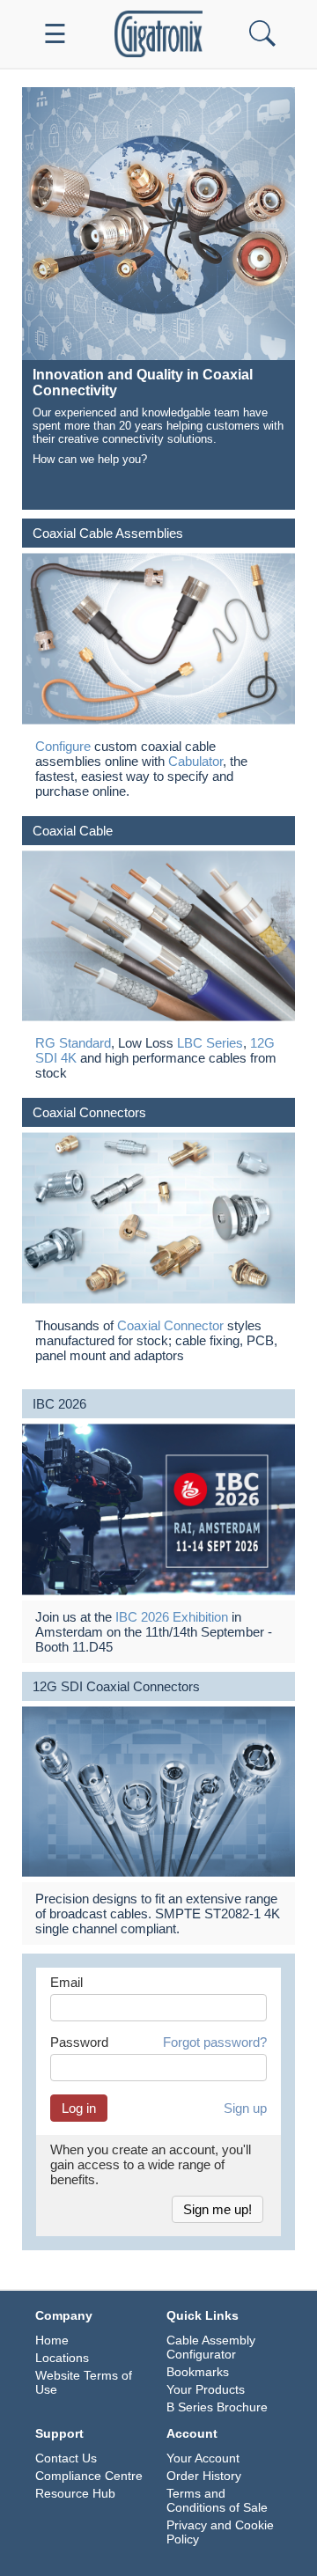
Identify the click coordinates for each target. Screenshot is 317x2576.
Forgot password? (215, 2042)
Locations (62, 2358)
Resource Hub (75, 2493)
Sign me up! (217, 2209)
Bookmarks (198, 2372)
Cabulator (195, 761)
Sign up (245, 2108)
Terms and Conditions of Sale (217, 2500)
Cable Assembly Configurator (211, 2347)
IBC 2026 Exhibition (172, 1617)
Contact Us (66, 2458)
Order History (204, 2476)
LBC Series (210, 1043)
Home (52, 2340)
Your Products (206, 2389)
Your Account (203, 2458)
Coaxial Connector (170, 1325)
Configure (63, 746)
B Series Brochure (217, 2407)
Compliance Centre (89, 2476)
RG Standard (73, 1043)
